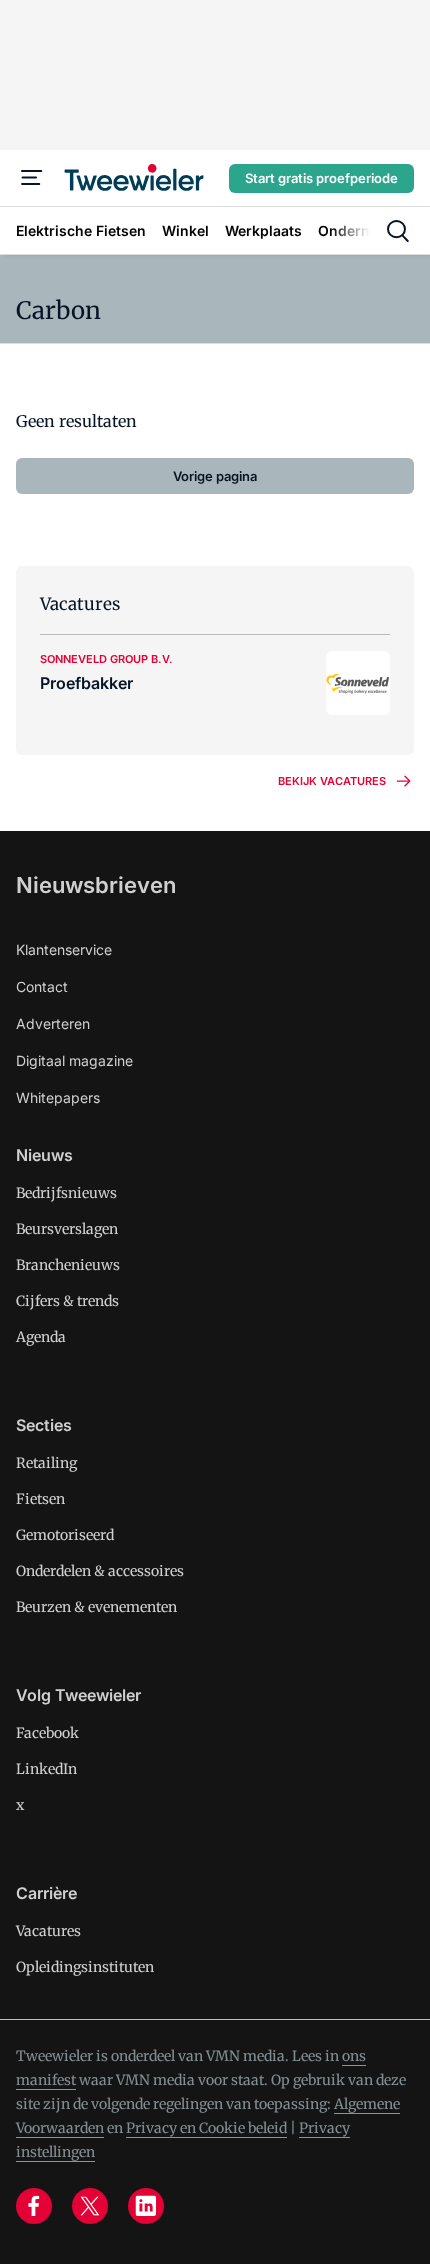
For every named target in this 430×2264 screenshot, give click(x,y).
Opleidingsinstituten (85, 1967)
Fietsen (40, 1499)
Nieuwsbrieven (96, 885)
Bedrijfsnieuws (66, 1193)
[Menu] (32, 178)
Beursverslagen (67, 1229)
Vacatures (48, 1931)
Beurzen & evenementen (96, 1607)
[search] (398, 231)
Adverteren (53, 1023)
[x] (90, 2206)
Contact (42, 986)
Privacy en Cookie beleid (206, 2128)
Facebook (47, 1733)
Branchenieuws (68, 1265)
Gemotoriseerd (65, 1535)
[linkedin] (146, 2206)
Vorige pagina (215, 476)
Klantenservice (64, 949)
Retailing (46, 1463)
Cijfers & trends (67, 1301)
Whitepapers (58, 1097)
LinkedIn (46, 1769)
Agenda (41, 1337)
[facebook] (34, 2206)
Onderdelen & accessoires (100, 1571)
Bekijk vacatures (332, 781)
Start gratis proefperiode (321, 178)
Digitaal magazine (74, 1060)
